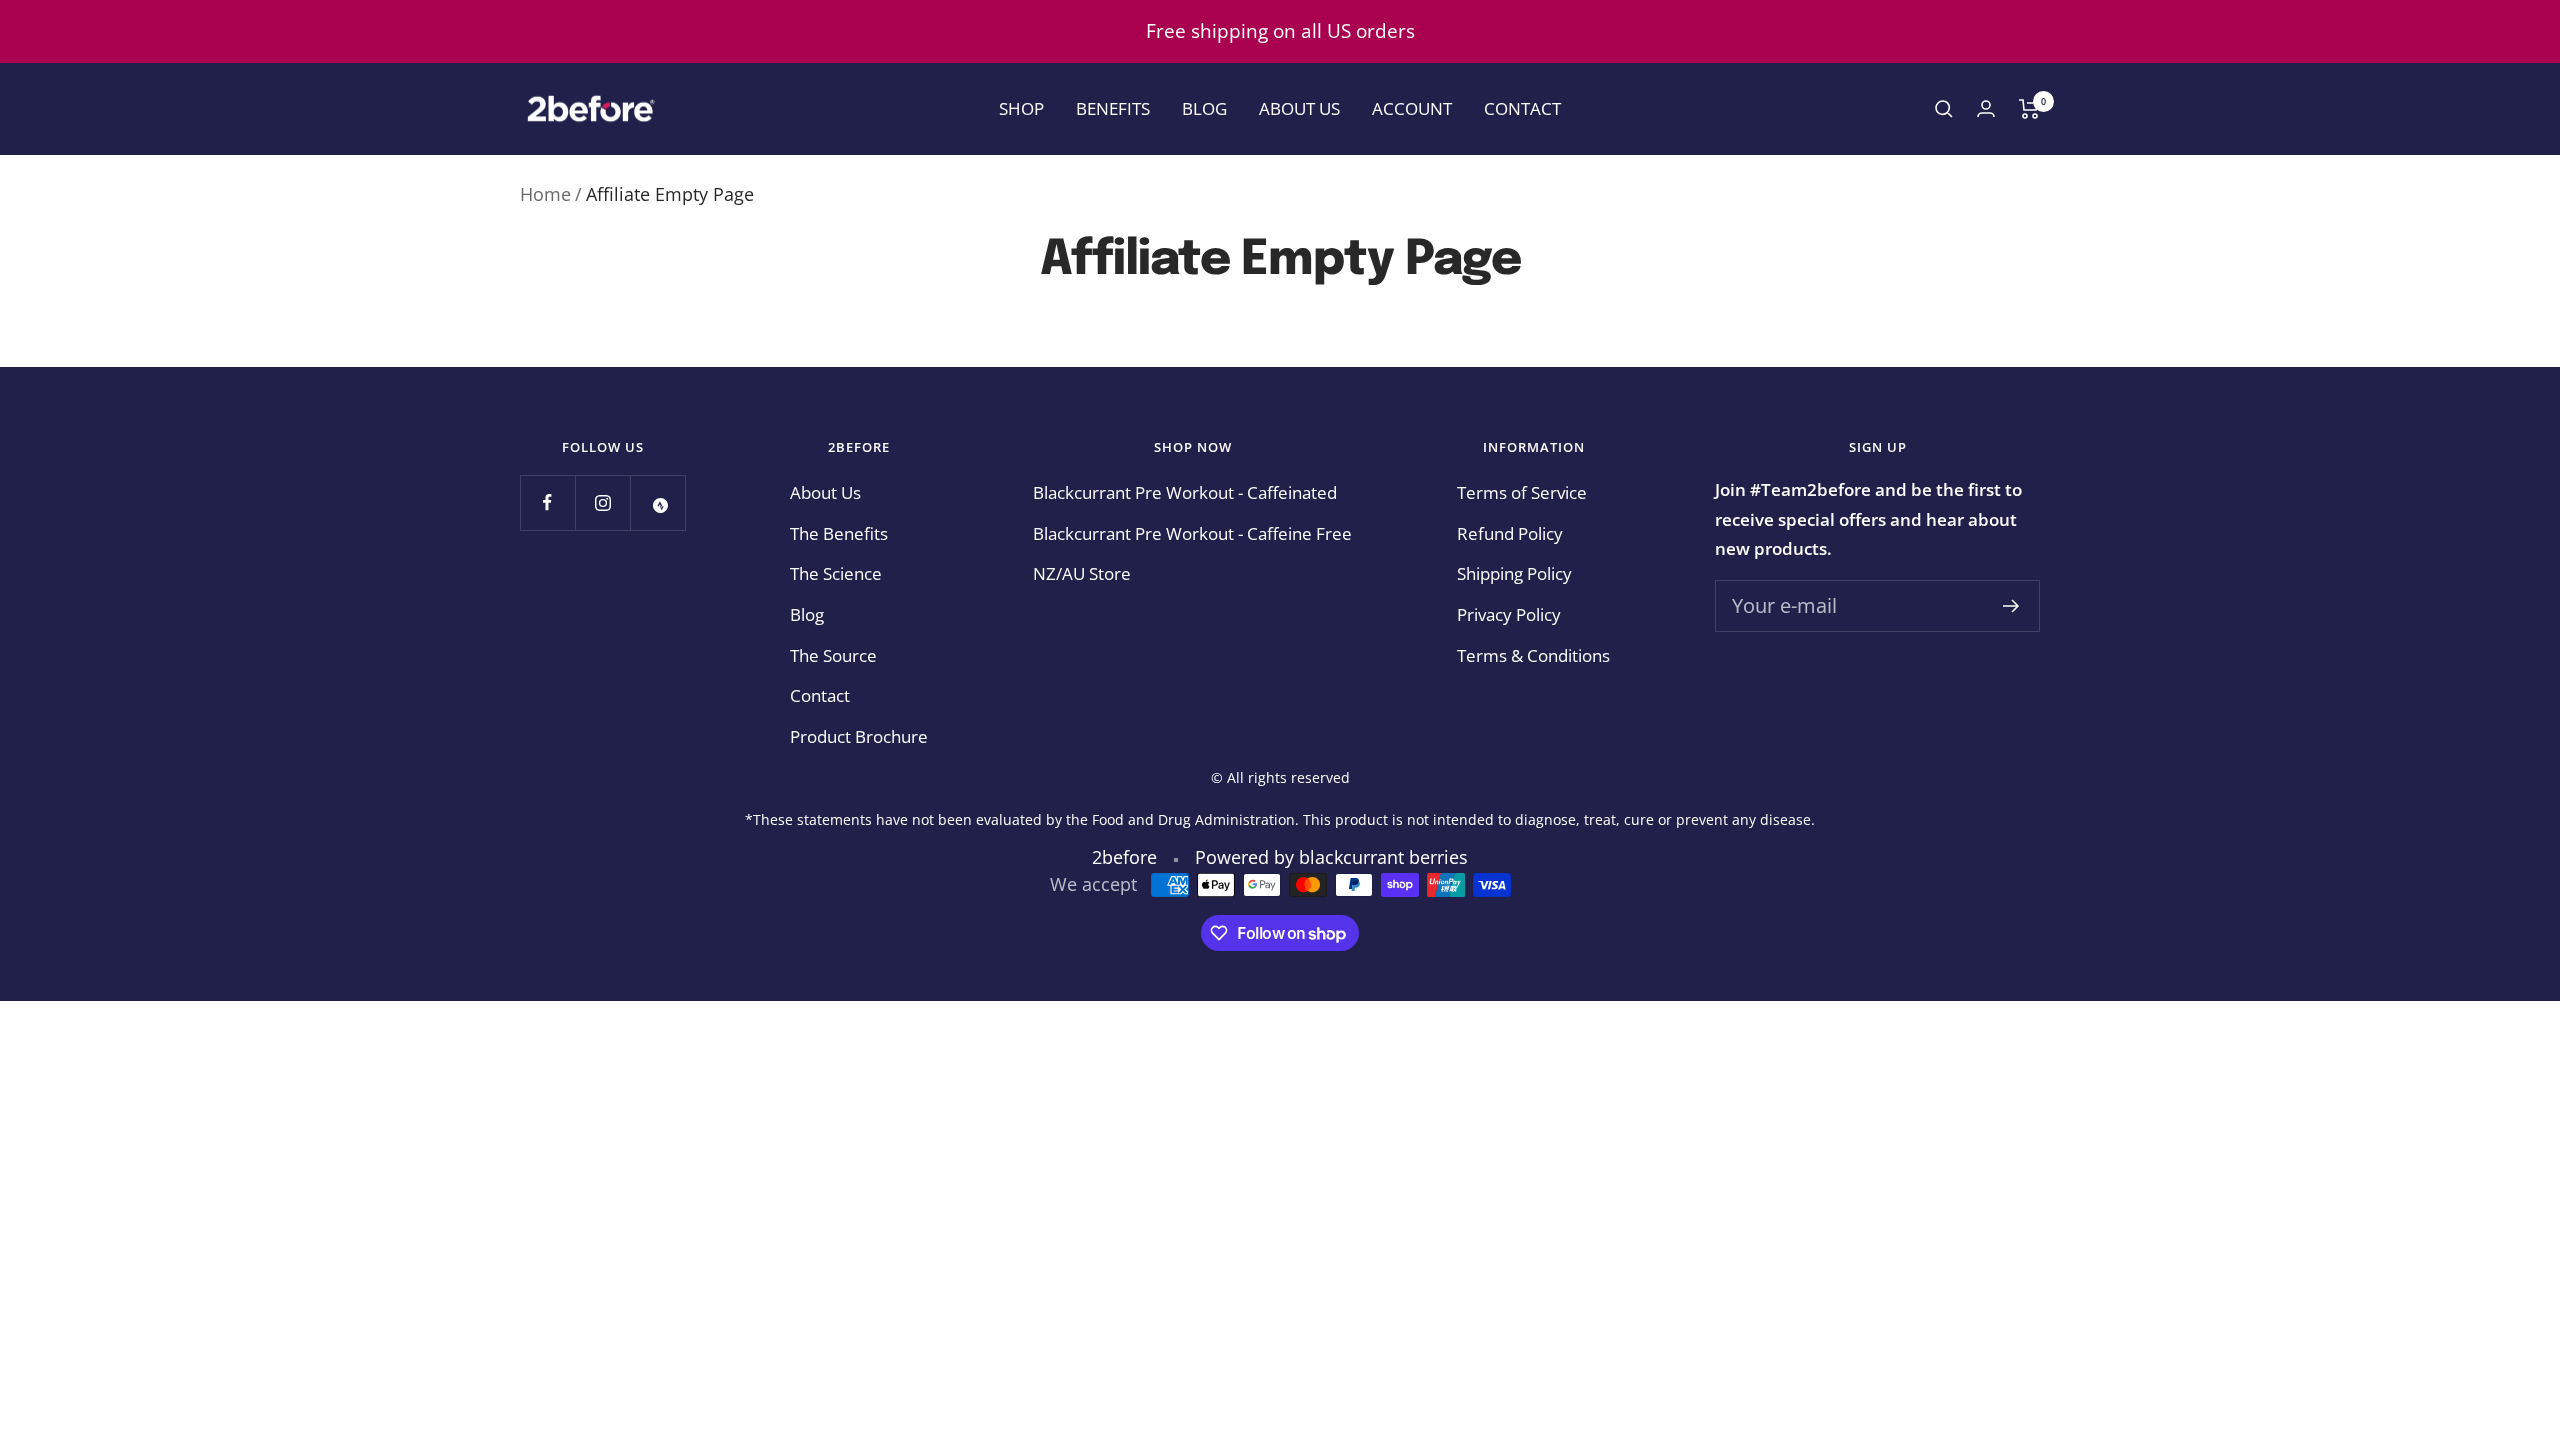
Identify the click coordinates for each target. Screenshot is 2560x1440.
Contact (1522, 108)
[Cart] (2029, 109)
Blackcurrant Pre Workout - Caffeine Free (1192, 533)
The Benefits (839, 533)
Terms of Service (1522, 492)
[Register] (2011, 606)
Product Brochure (859, 736)
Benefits (1113, 108)
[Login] (1986, 108)
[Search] (1944, 109)
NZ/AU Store (1082, 573)
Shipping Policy (1514, 573)
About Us (1299, 108)
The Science (836, 573)
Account (1412, 108)
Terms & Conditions (1533, 655)
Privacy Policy (1509, 614)
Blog (1204, 108)
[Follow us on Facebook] (547, 502)
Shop (1021, 108)
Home (545, 194)
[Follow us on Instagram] (602, 502)
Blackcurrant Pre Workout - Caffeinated (1185, 492)
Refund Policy (1510, 533)
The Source (833, 655)
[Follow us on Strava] (657, 502)
